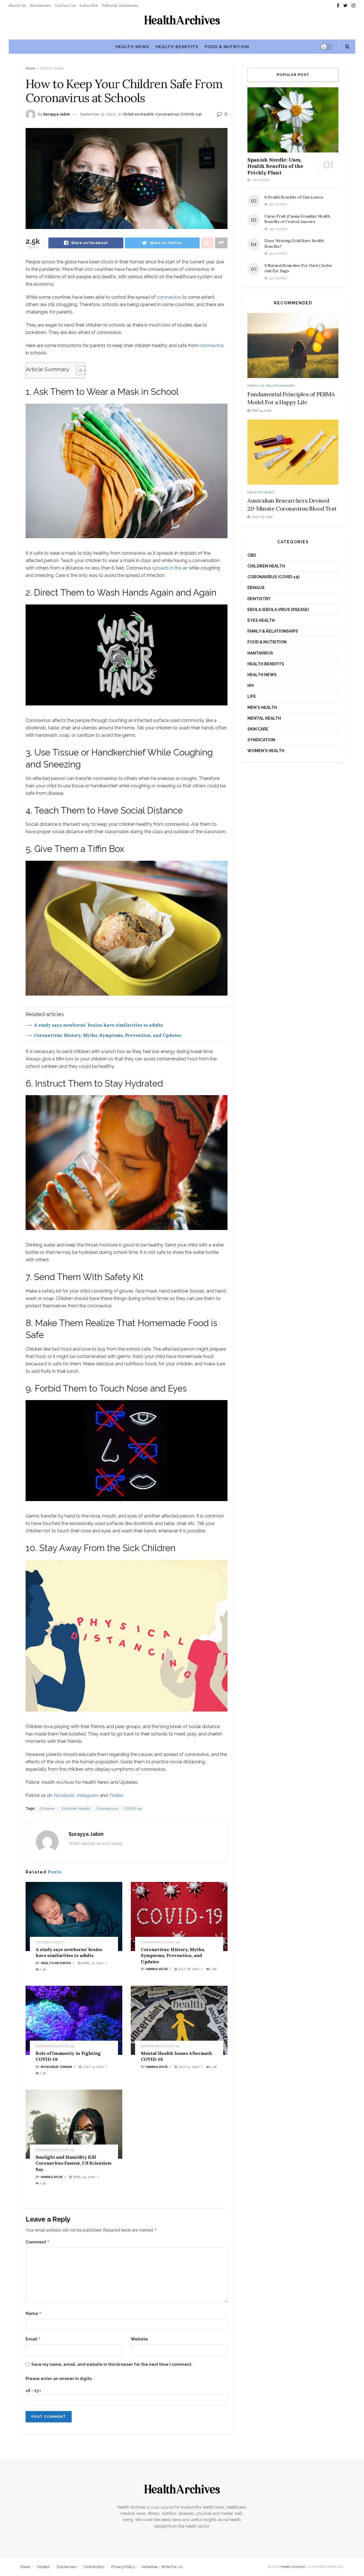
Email (33, 2339)
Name (34, 2313)
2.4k (42, 2183)
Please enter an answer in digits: (59, 2379)
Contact (43, 2567)
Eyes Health (261, 620)
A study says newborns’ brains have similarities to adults (98, 1025)
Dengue (256, 588)
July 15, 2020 (92, 2067)
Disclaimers (40, 5)
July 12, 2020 (188, 2067)
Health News (132, 47)
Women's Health (266, 751)
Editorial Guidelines (120, 5)
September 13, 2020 (98, 114)
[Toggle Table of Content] (78, 370)
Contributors (94, 2567)
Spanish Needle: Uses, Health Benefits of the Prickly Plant (275, 166)
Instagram (87, 1795)
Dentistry (259, 599)
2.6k (213, 1969)
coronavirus (169, 297)
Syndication (261, 740)
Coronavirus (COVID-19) (178, 114)
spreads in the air (170, 568)
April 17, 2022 (92, 1963)
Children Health (52, 68)
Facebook (64, 1795)
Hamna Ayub (157, 1969)
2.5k (42, 1969)
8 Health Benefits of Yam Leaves (294, 197)
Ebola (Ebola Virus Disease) (278, 610)
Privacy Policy (123, 2567)
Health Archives (56, 1963)
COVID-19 (133, 1809)
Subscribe (89, 5)
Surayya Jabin (57, 114)
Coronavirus (107, 1809)
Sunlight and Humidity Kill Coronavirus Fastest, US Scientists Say (74, 2163)
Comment (38, 2242)
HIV (251, 686)
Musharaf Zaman (56, 2067)
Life (252, 696)
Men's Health (262, 707)
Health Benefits (177, 47)
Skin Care (258, 729)
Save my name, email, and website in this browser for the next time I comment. (112, 2364)
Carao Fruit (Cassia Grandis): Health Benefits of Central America (297, 219)
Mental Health (264, 718)
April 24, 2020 (83, 2177)
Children (47, 1809)
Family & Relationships (271, 386)
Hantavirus (260, 653)
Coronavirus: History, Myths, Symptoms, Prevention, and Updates (107, 1035)
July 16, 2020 (188, 1969)
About (25, 2567)
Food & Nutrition (227, 47)
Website (139, 2339)
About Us (17, 5)
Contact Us (65, 5)
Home (30, 68)
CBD (252, 555)
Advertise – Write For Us (162, 2567)
